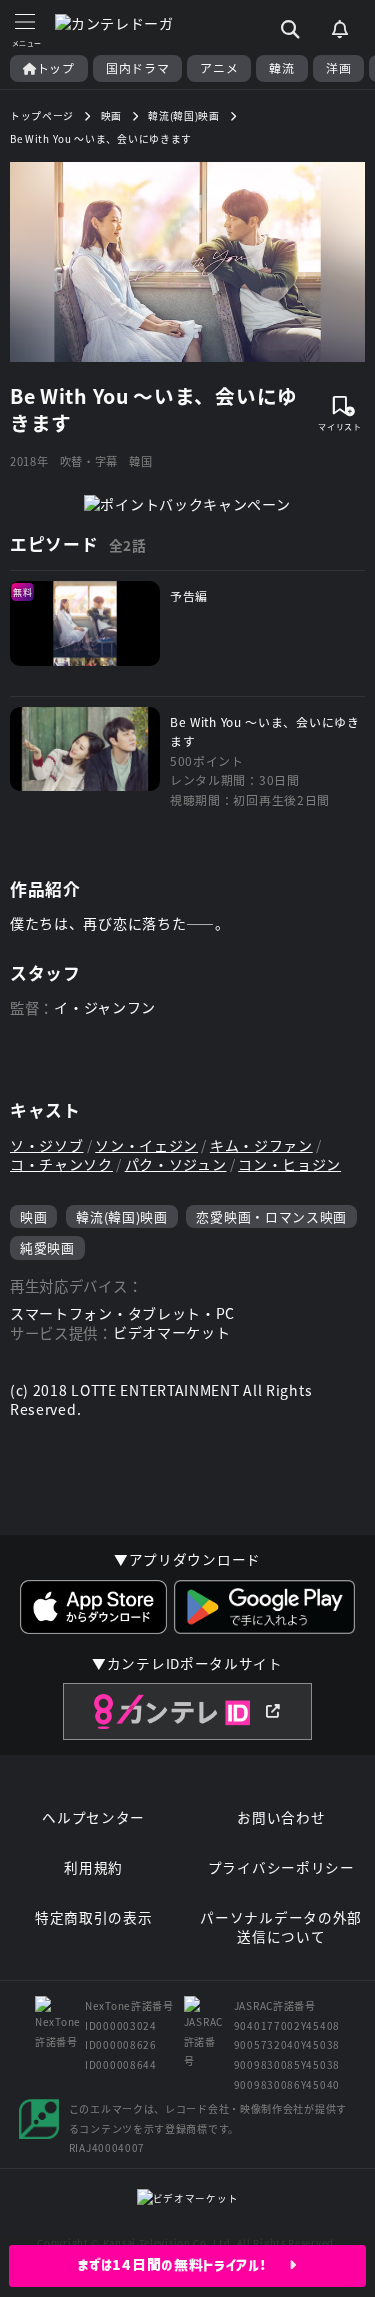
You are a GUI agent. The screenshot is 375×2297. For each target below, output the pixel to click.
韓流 (281, 68)
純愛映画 (47, 1247)
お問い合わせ (281, 1817)
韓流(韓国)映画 (122, 1216)
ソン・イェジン (146, 1145)
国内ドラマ (138, 68)
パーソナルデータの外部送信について (281, 1927)
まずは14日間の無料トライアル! (183, 2265)
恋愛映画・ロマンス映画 (271, 1216)
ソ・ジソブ (47, 1145)
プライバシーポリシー (281, 1867)
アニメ (219, 68)
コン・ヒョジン (289, 1164)
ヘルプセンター (93, 1817)
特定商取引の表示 (94, 1917)
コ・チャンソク (61, 1164)
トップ (56, 68)
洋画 (338, 68)
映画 (33, 1216)
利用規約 (93, 1867)
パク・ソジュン (176, 1164)
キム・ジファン (261, 1145)
